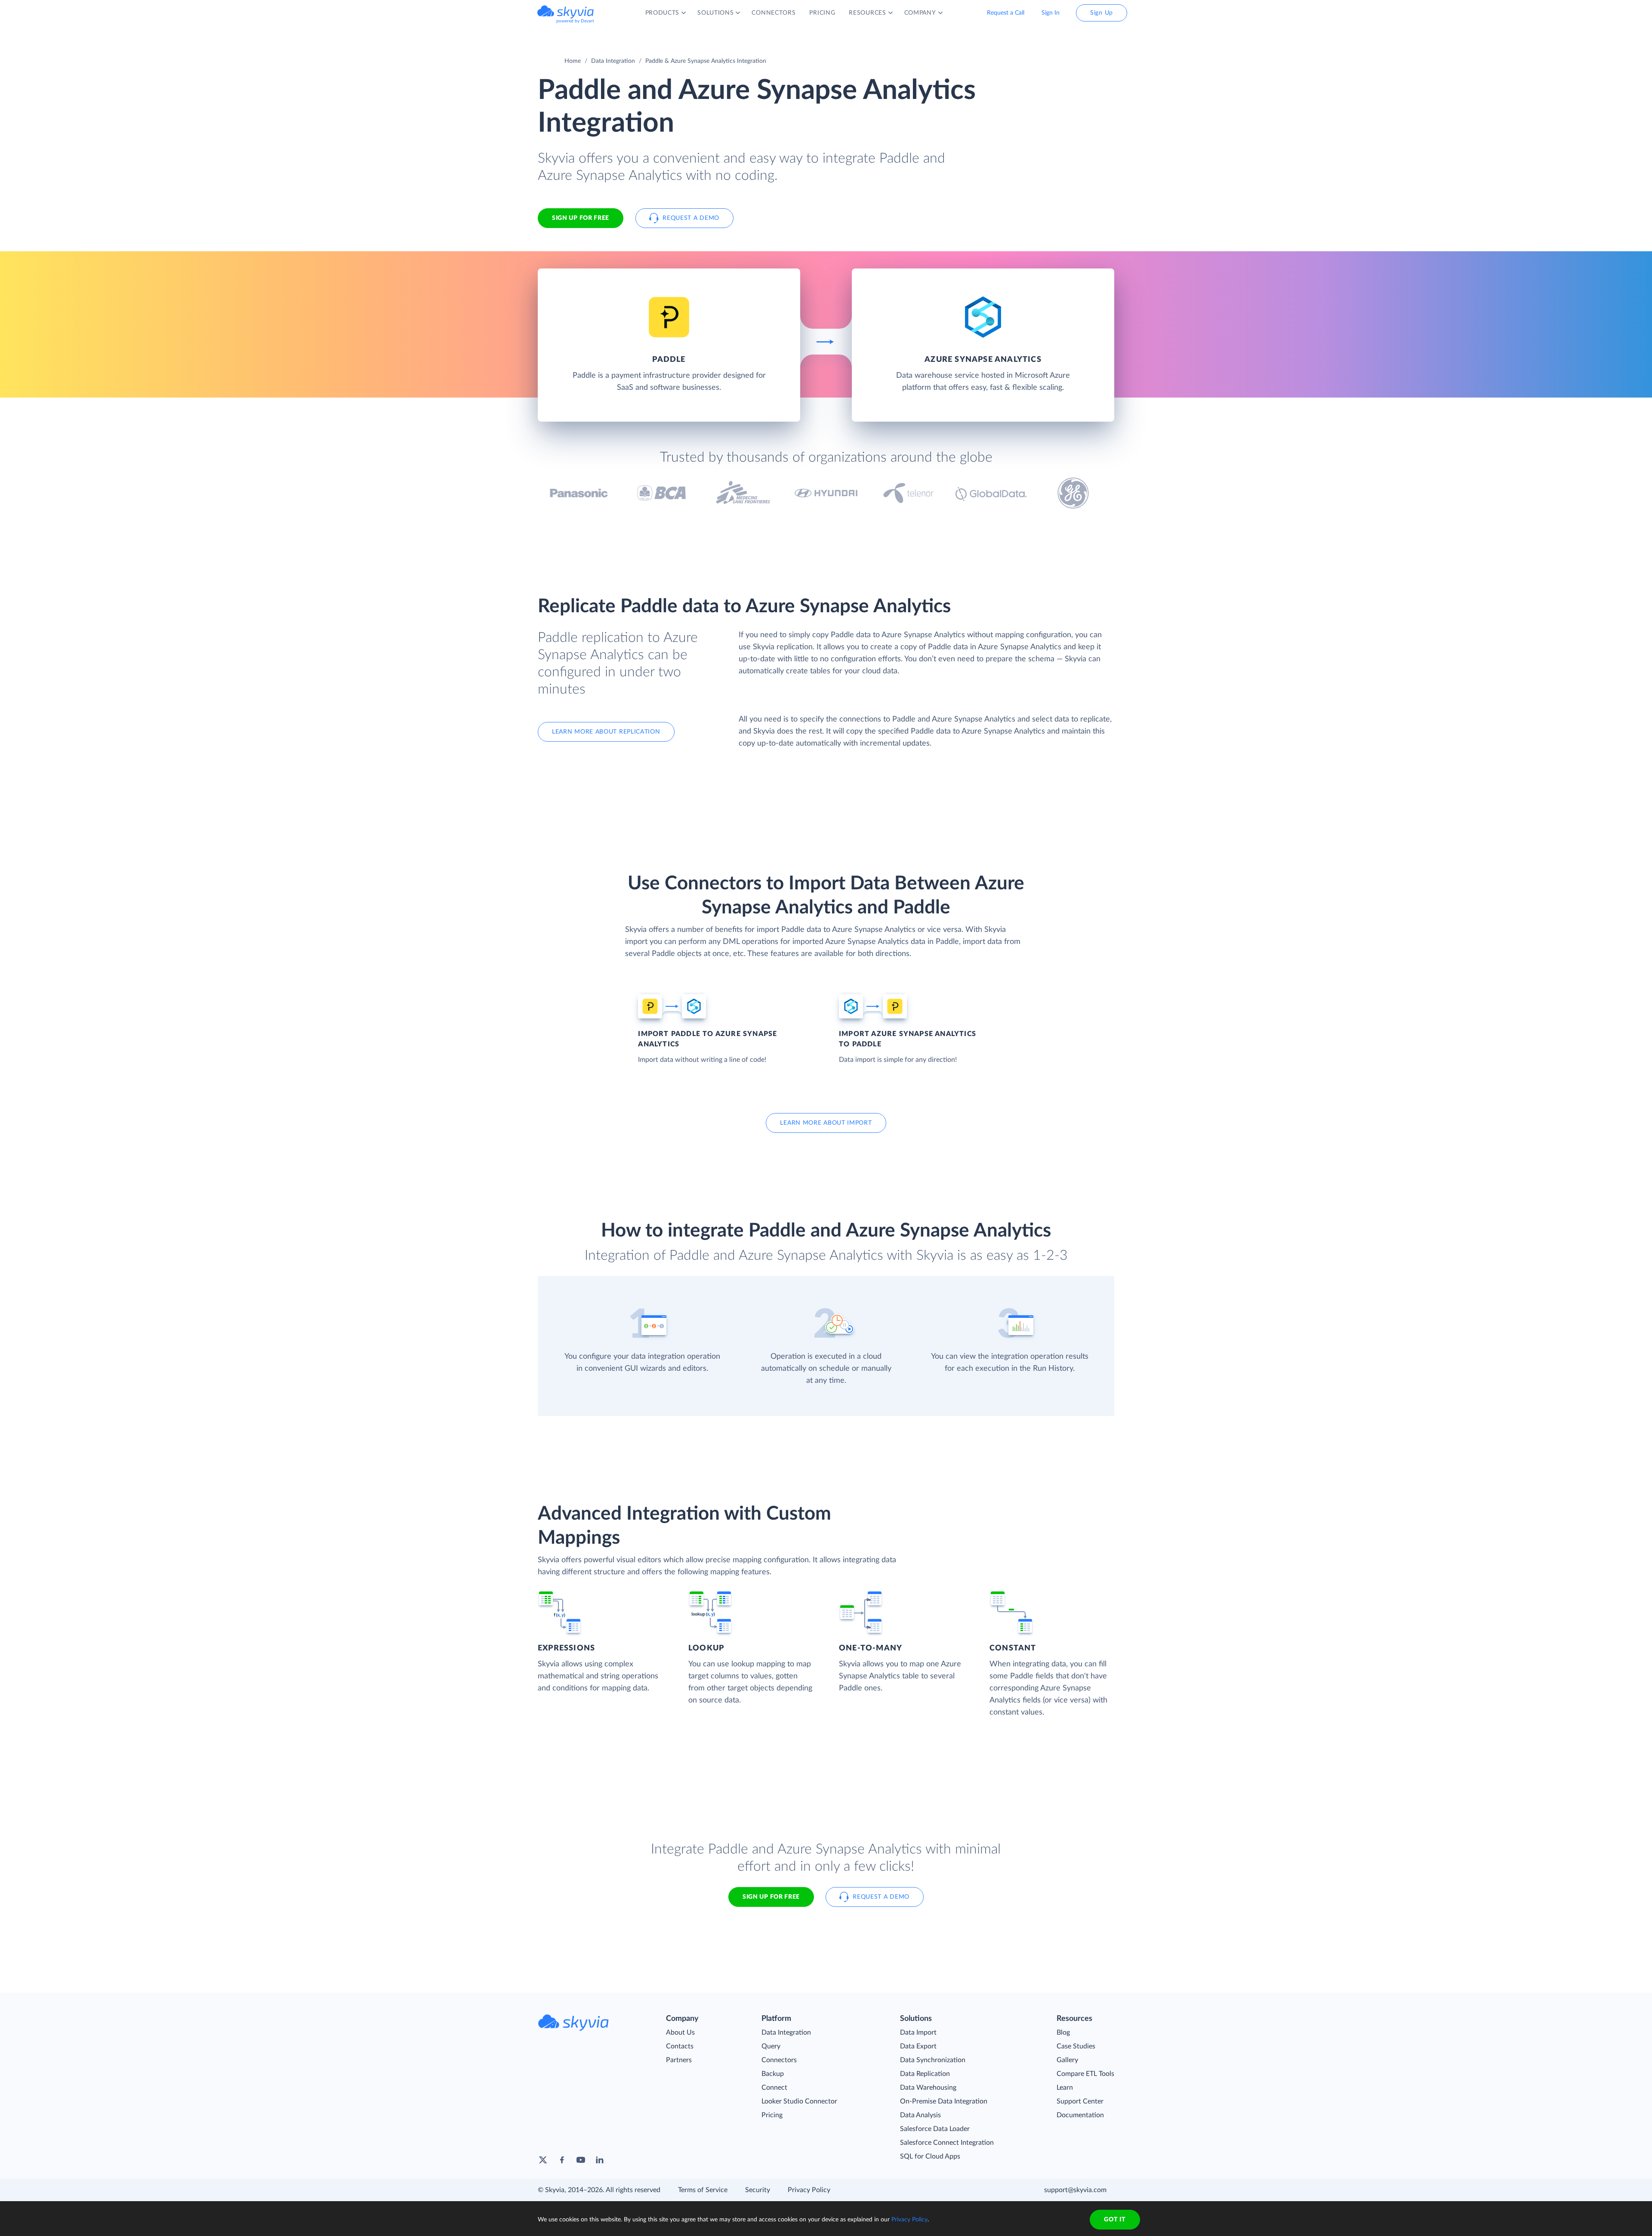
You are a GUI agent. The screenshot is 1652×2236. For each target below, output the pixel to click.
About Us (680, 2032)
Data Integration (613, 61)
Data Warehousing (928, 2088)
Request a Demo (691, 218)
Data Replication (925, 2074)
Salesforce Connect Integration (947, 2143)
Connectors (779, 2060)
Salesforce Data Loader (935, 2129)
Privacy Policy (809, 2190)
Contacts (680, 2046)
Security (758, 2190)
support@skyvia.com (1075, 2190)
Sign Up (1102, 13)
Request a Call (1006, 13)
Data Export (918, 2046)
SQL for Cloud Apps (930, 2156)
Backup (773, 2074)
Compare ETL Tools (1085, 2074)
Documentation (1080, 2115)
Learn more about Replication (606, 732)
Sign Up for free (581, 218)
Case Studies (1076, 2046)
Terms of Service (703, 2190)
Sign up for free (771, 1897)
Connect (774, 2088)
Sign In (1051, 13)
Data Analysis (920, 2115)
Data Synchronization (933, 2060)
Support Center (1080, 2101)
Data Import (918, 2032)
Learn (1065, 2088)
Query (771, 2046)
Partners (679, 2060)
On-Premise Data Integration (944, 2101)
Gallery (1067, 2060)
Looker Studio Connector (799, 2101)
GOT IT (1115, 2220)
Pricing (772, 2115)
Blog (1063, 2032)
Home (573, 61)
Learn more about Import (826, 1123)
